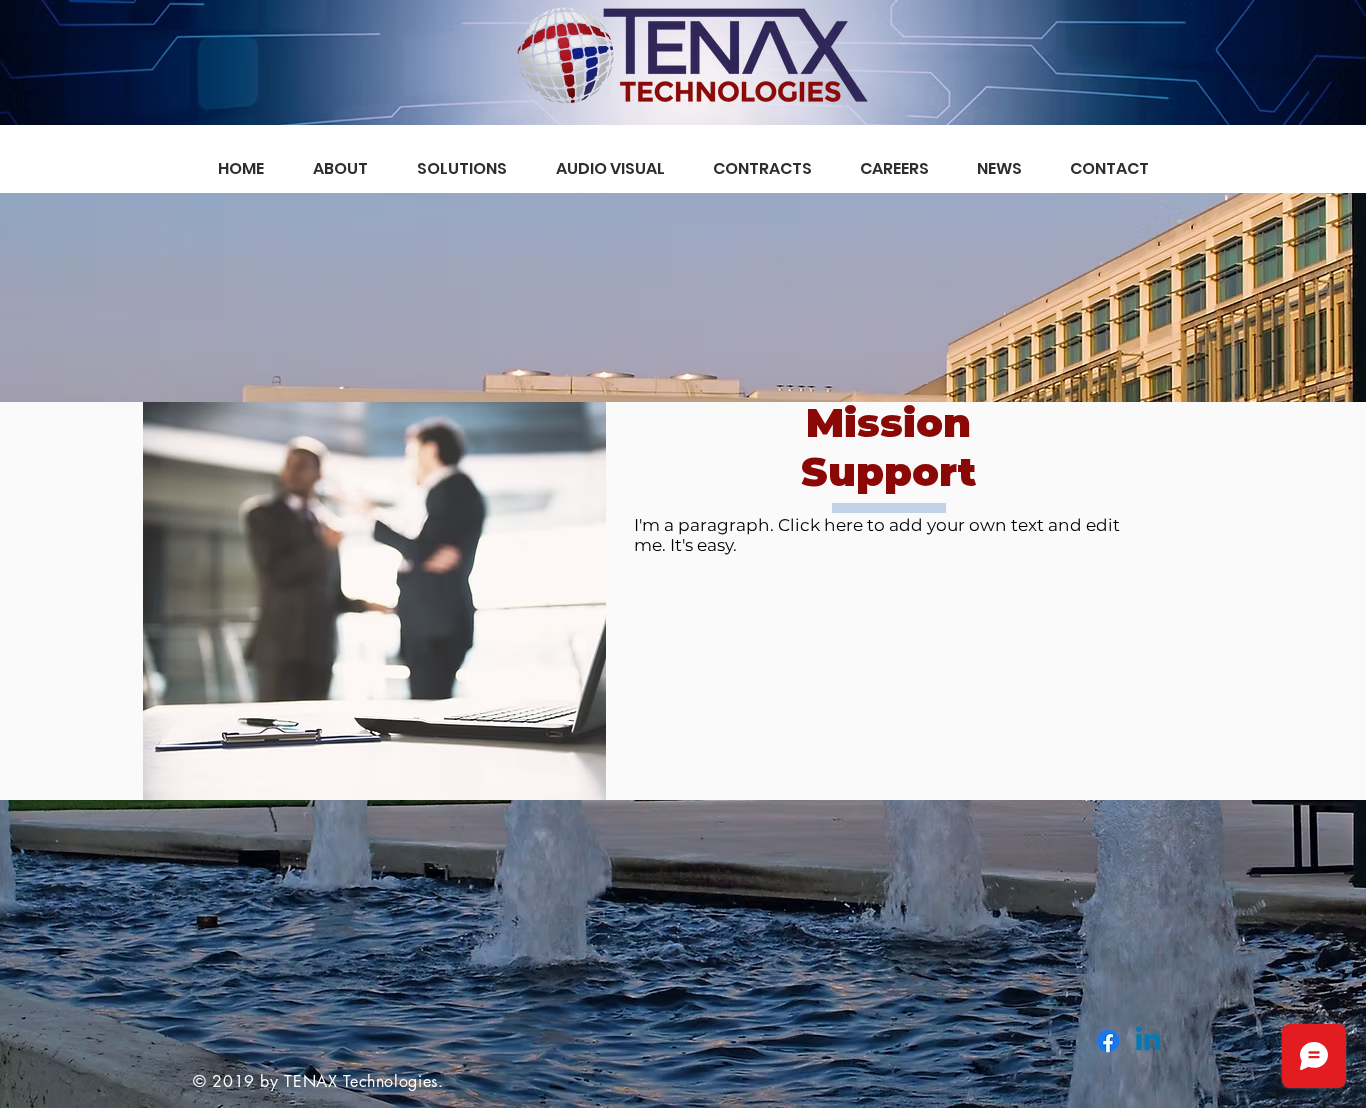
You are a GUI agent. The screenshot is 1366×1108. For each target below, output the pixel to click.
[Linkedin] (1148, 1041)
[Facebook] (1108, 1041)
